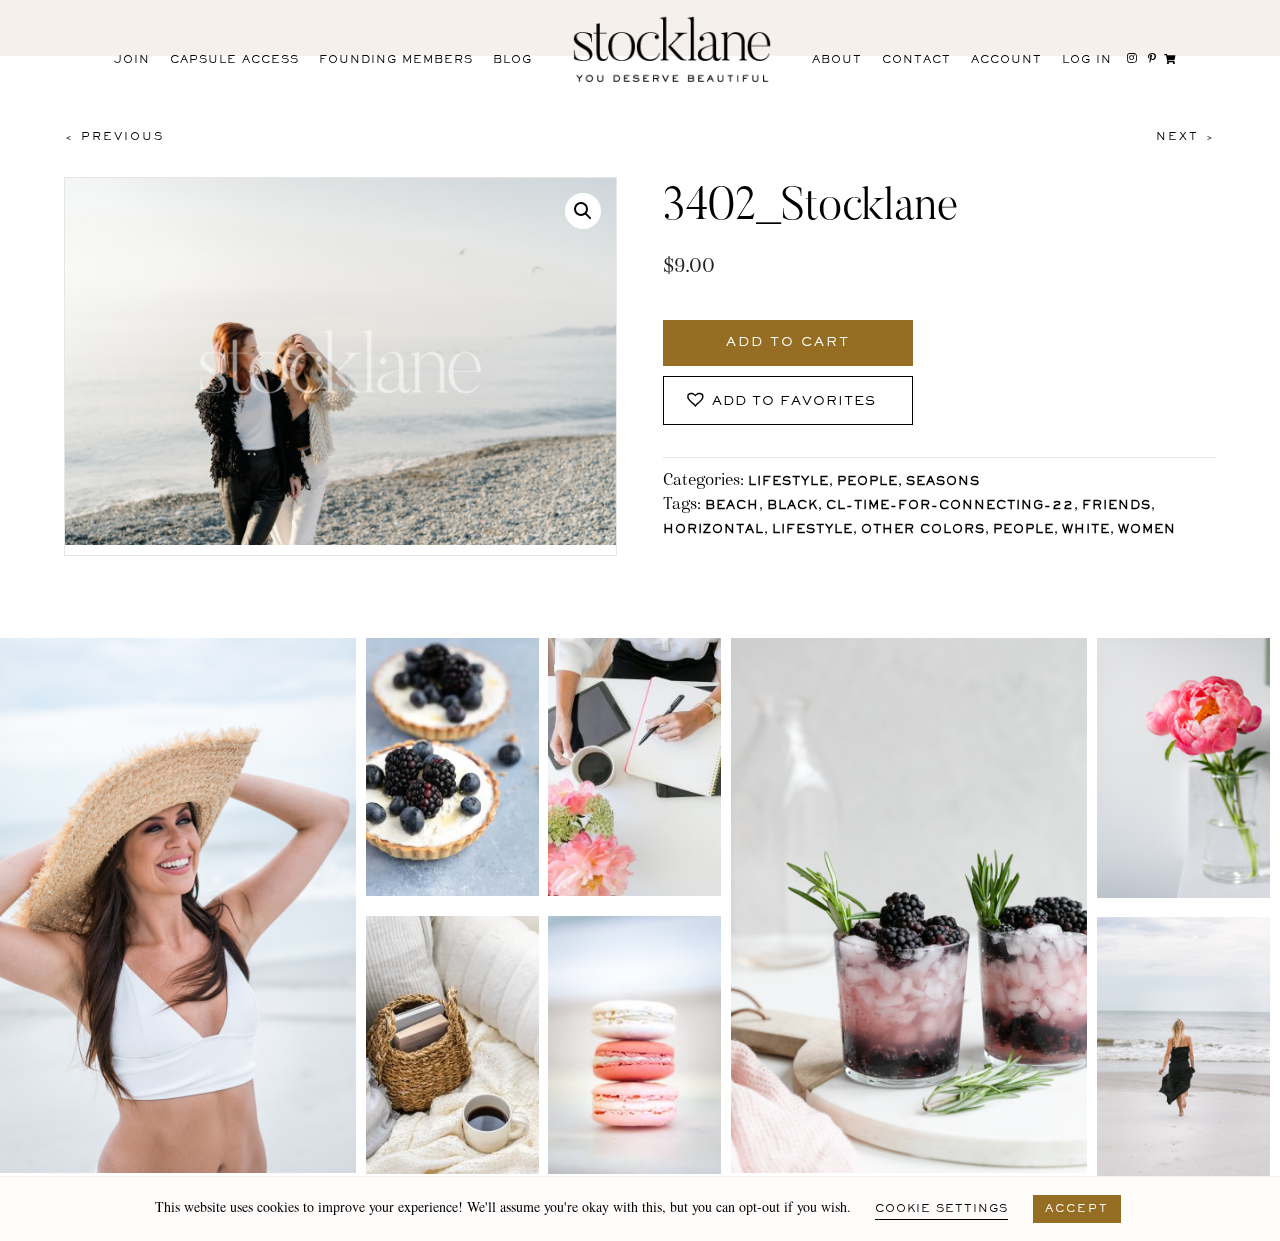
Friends (1116, 506)
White (1086, 530)
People (867, 482)
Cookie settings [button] (941, 1209)
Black (792, 506)
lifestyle (812, 530)
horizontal (713, 530)
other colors (923, 530)
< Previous (114, 137)
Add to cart (788, 343)
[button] (583, 211)
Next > (1186, 137)
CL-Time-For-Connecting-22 (950, 506)
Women (1147, 530)
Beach (732, 506)
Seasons (943, 482)
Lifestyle (788, 482)
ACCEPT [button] (1077, 1209)
